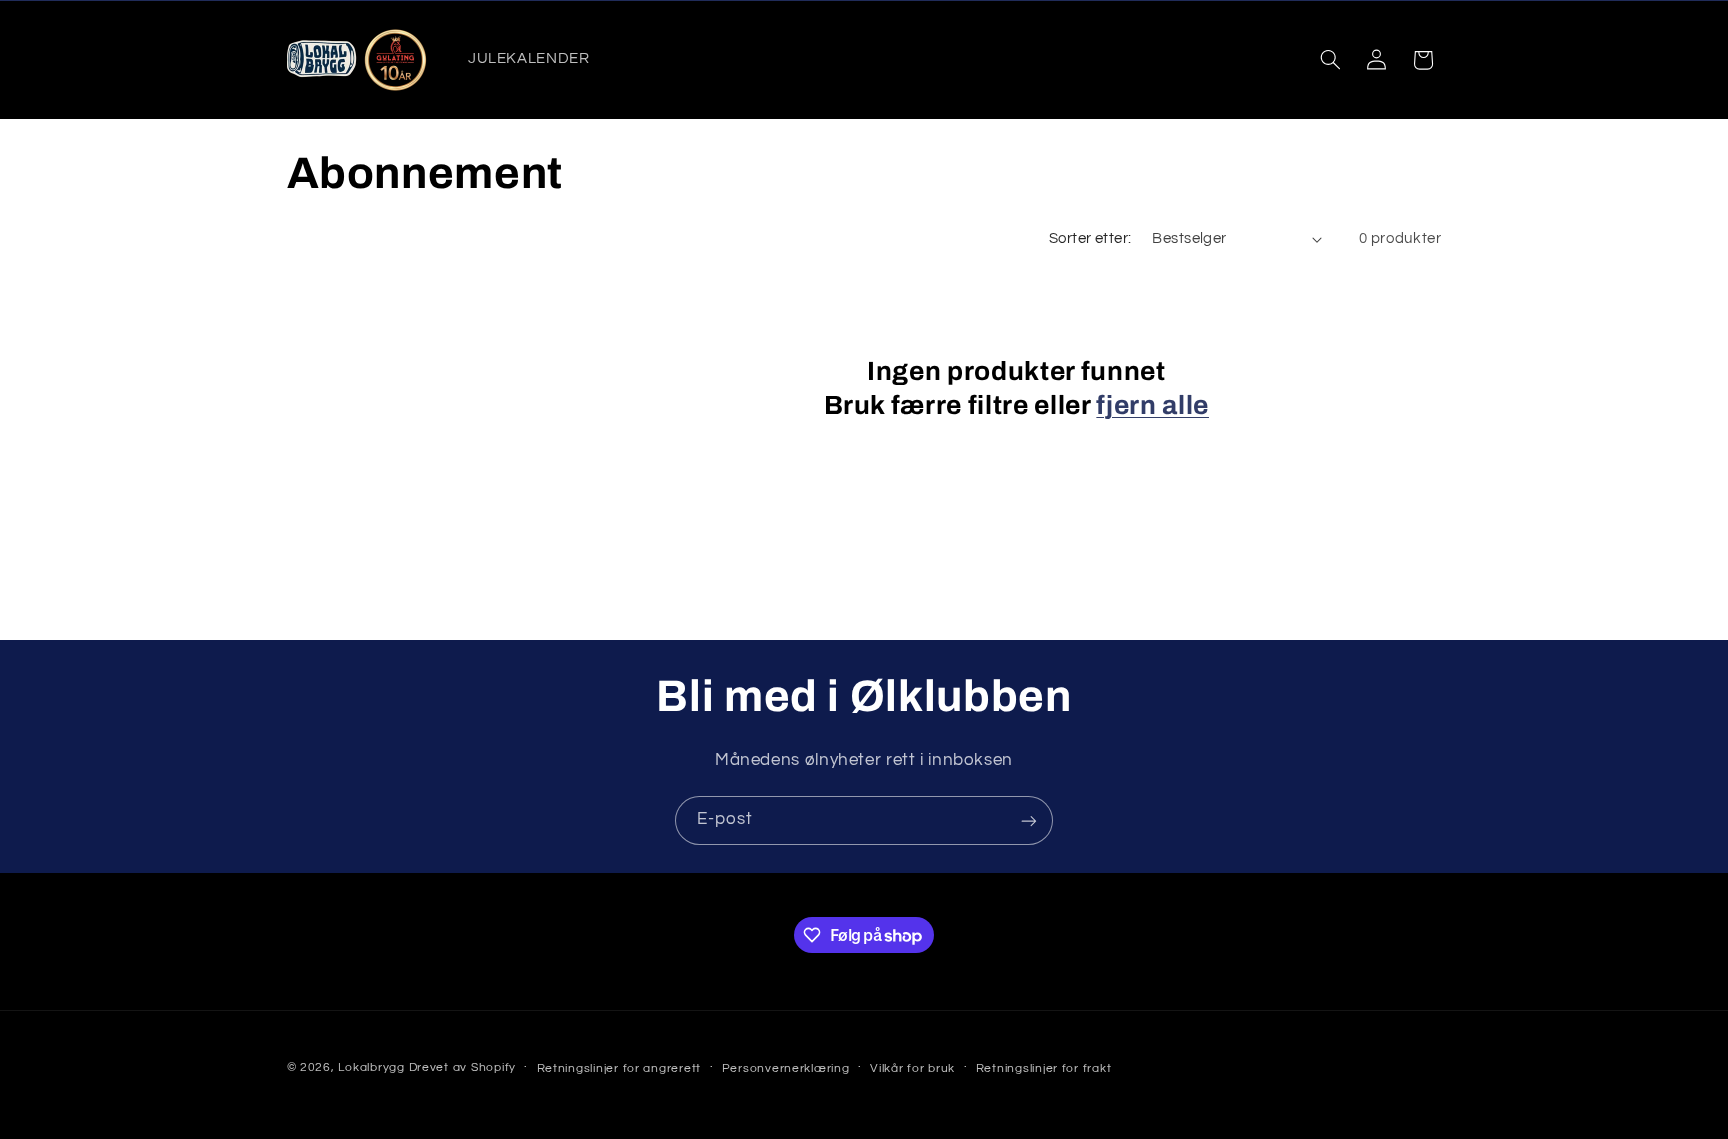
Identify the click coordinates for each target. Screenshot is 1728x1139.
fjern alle (1152, 405)
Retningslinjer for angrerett (619, 1068)
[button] (1330, 60)
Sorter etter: (1090, 238)
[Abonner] (1029, 820)
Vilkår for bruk (912, 1068)
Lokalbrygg (371, 1067)
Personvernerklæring (786, 1068)
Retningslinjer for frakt (1044, 1068)
